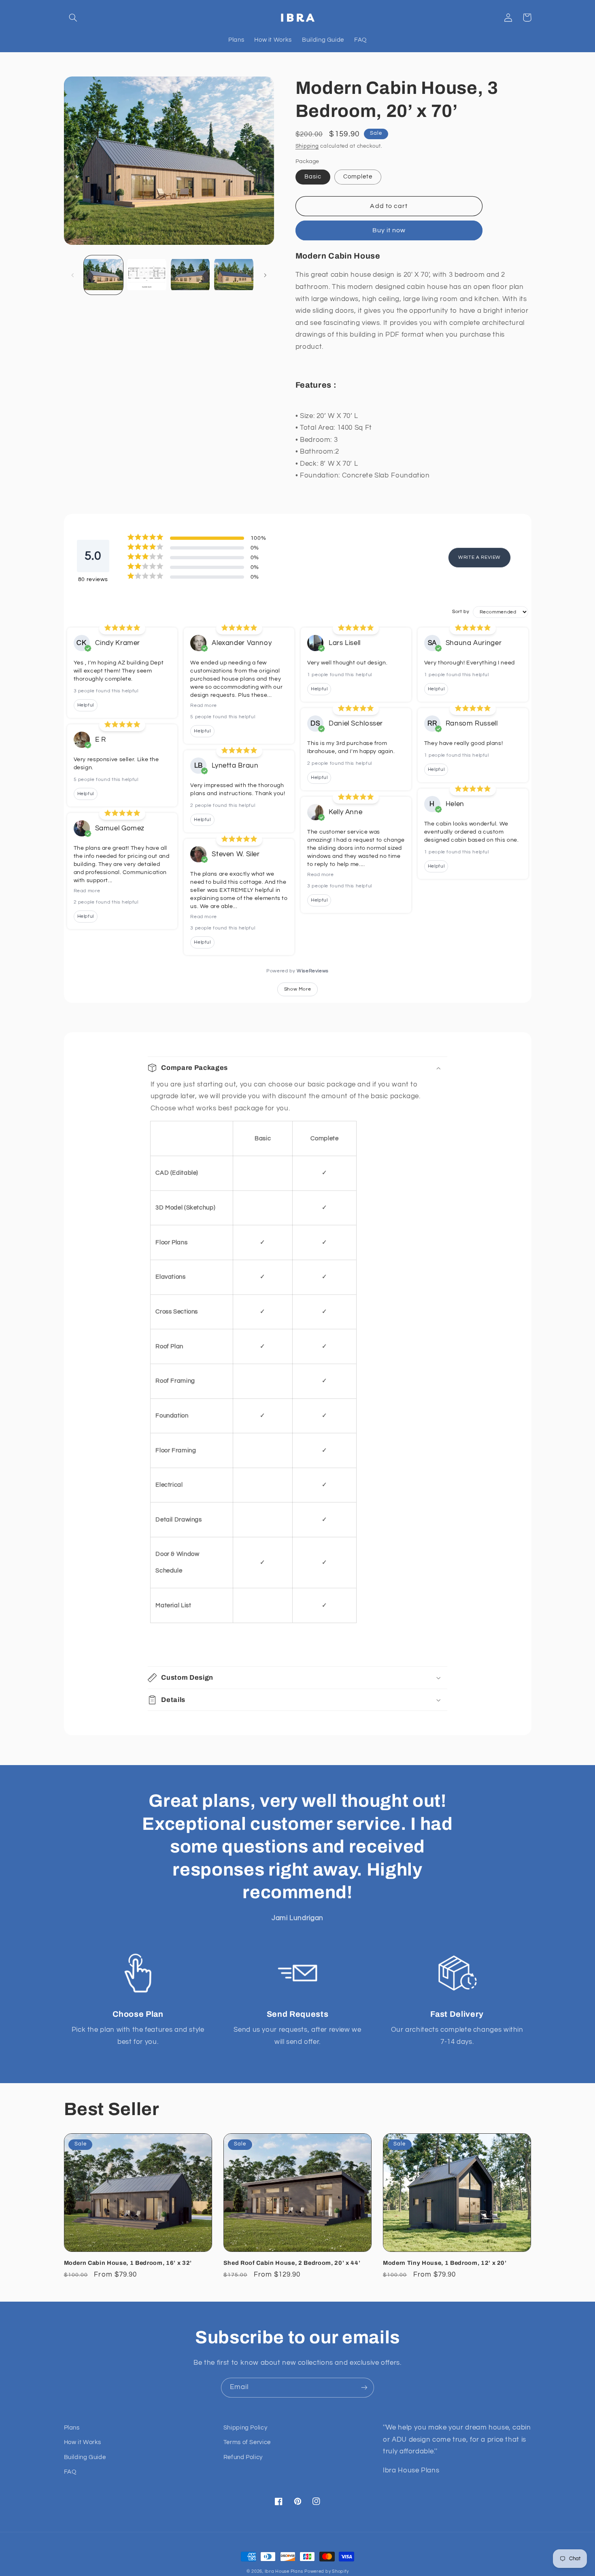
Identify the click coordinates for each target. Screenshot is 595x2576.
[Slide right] (265, 275)
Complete (358, 177)
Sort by (461, 612)
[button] (73, 17)
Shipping (307, 146)
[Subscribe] (364, 2388)
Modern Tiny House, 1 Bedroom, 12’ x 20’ (445, 2263)
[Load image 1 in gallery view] (103, 275)
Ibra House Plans (284, 2571)
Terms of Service (247, 2442)
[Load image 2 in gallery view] (147, 275)
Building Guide (85, 2457)
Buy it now (389, 230)
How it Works (83, 2442)
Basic (313, 177)
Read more (87, 891)
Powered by (297, 971)
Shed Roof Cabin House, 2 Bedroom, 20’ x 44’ (292, 2263)
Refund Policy (243, 2457)
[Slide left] (73, 275)
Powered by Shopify (326, 2571)
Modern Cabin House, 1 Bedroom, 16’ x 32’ (128, 2263)
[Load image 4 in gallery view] (234, 275)
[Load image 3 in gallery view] (190, 275)
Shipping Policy (245, 2428)
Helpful (86, 705)
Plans (72, 2428)
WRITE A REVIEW (479, 557)
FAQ (70, 2472)
